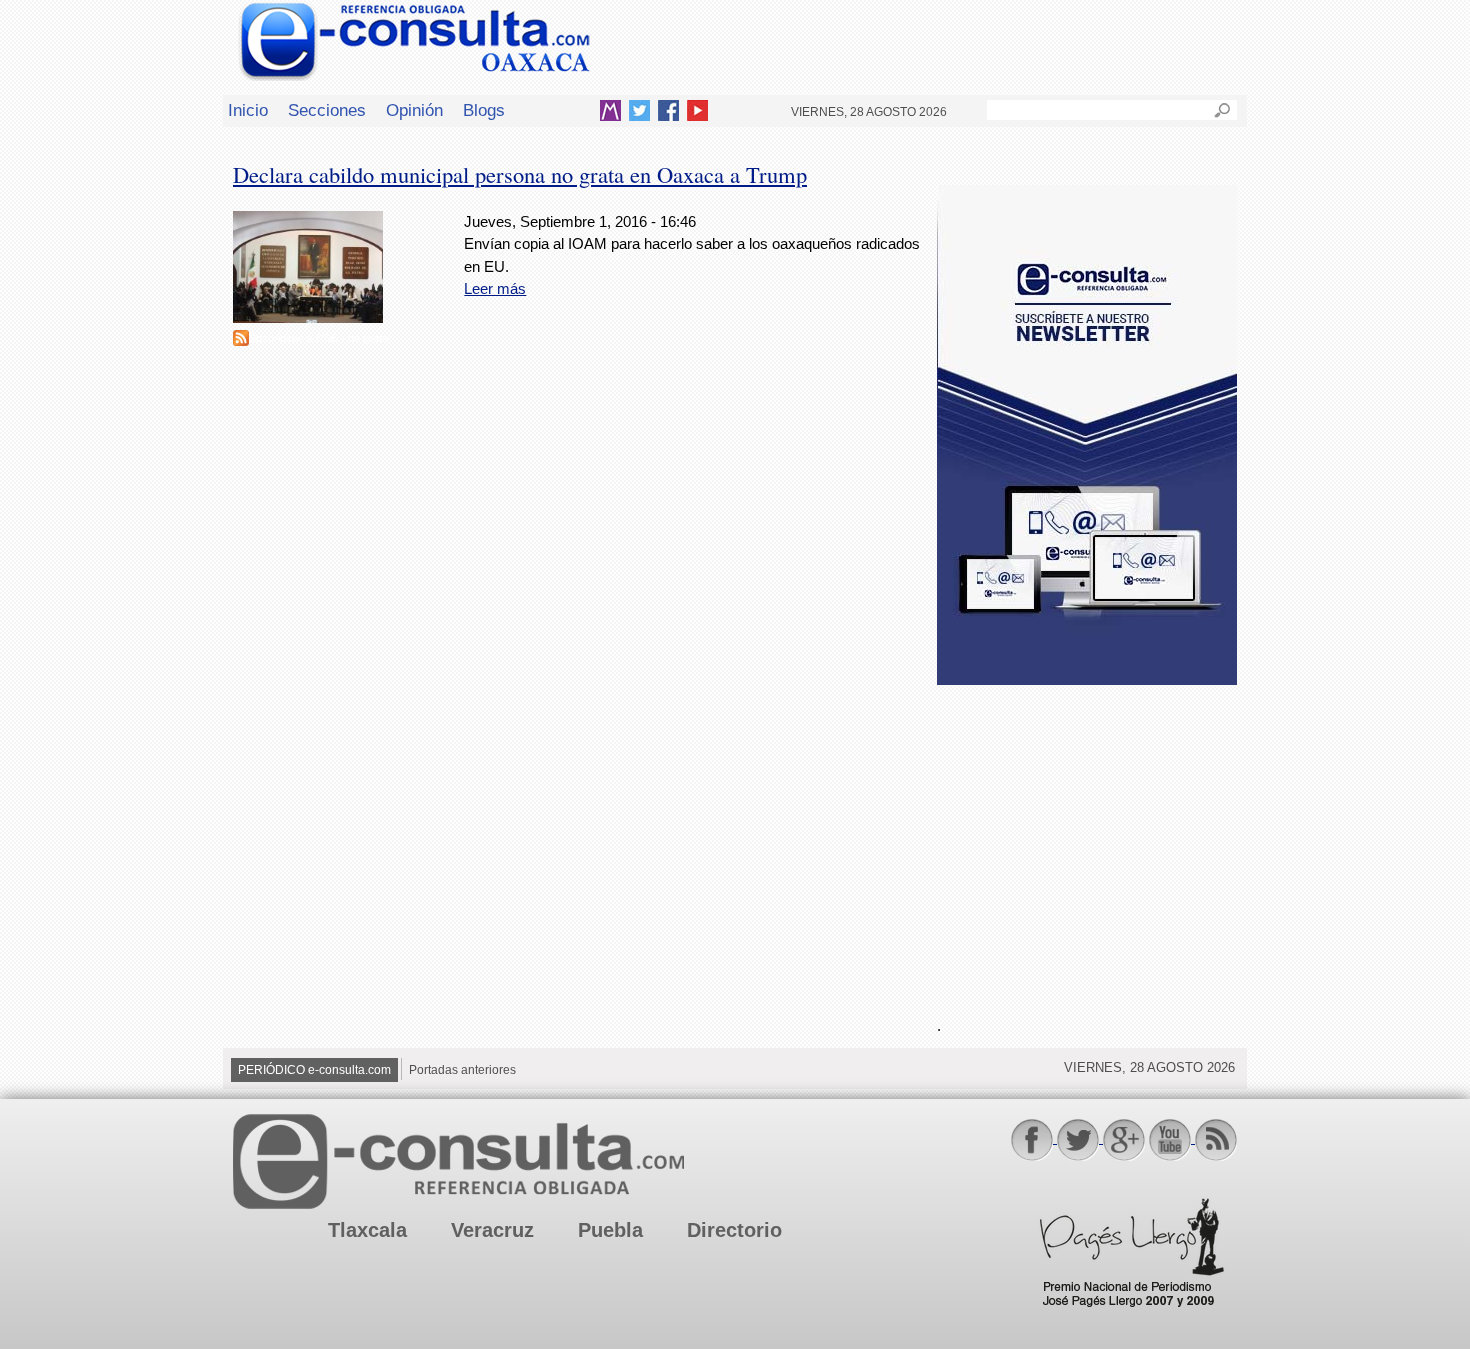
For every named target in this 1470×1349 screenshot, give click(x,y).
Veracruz (492, 1230)
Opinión (414, 110)
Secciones (327, 110)
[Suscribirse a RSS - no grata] (241, 340)
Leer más (495, 288)
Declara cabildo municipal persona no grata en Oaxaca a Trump (520, 174)
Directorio (734, 1230)
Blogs (484, 110)
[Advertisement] (1087, 839)
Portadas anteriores (462, 1070)
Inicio (248, 110)
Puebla (610, 1230)
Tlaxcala (367, 1230)
